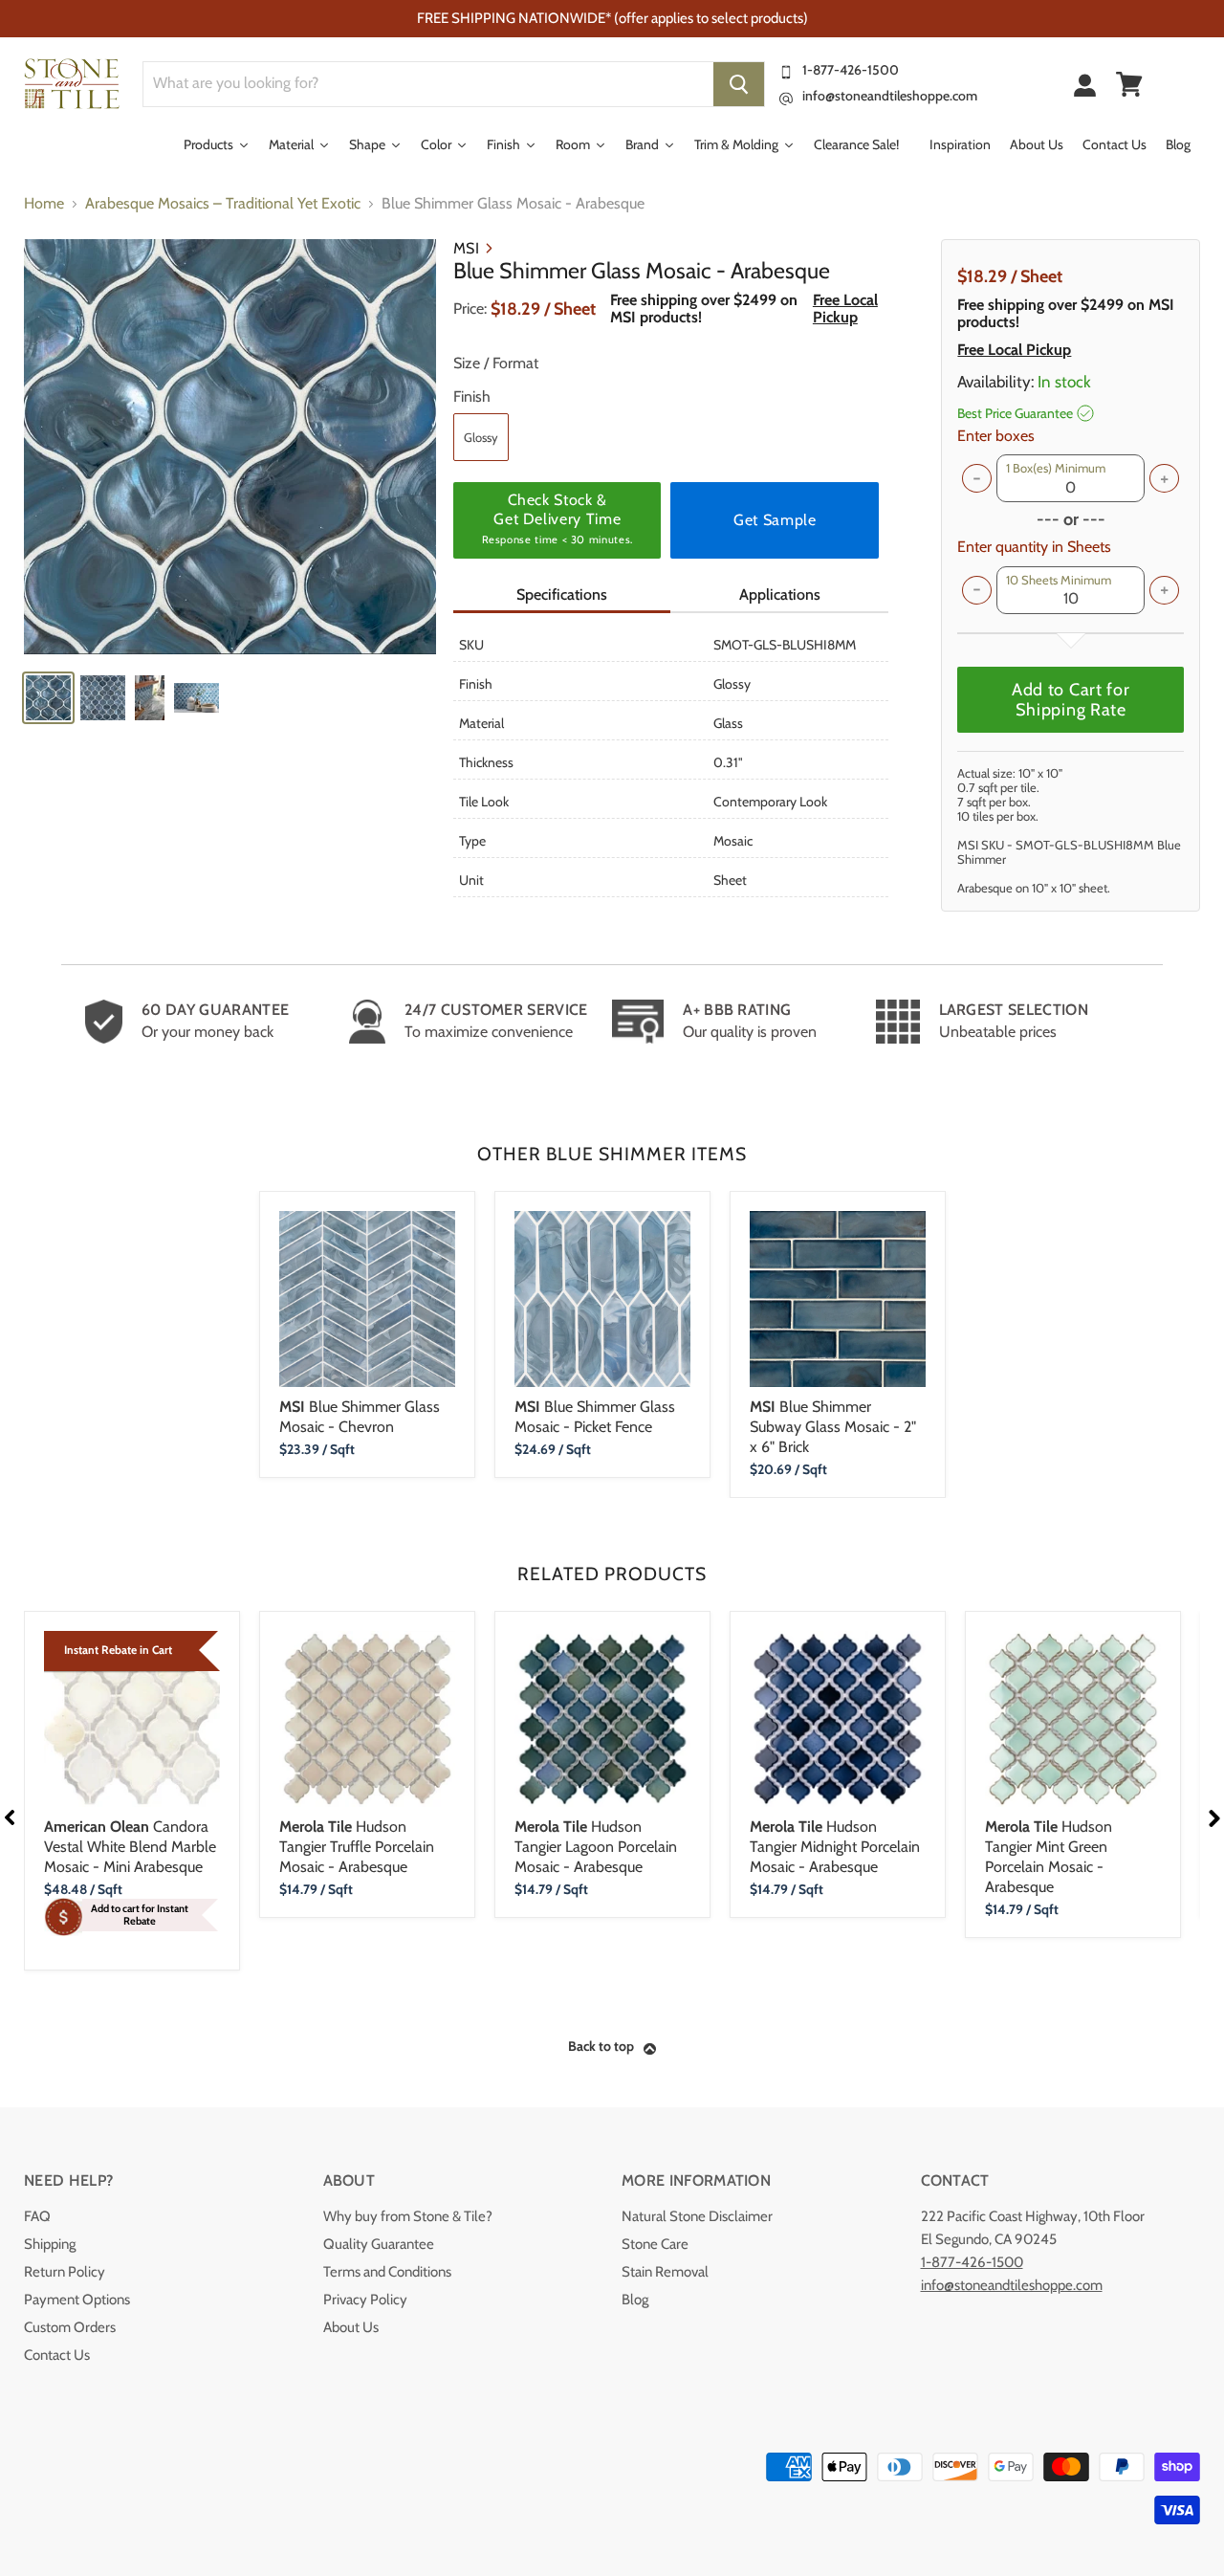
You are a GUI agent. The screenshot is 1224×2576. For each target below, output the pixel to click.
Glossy (481, 437)
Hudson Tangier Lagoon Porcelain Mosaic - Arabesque (596, 1847)
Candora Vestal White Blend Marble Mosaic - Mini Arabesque (130, 1847)
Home (44, 204)
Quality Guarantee (379, 2244)
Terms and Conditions (387, 2272)
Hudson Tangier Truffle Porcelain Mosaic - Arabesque (357, 1847)
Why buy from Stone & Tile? (408, 2216)
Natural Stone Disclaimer (697, 2216)
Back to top (601, 2046)
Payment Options (77, 2300)
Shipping (50, 2244)
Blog (635, 2300)
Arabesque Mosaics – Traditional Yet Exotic (223, 204)
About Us (351, 2327)
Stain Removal (665, 2272)
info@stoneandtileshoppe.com (890, 96)
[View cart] (1129, 84)
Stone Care (655, 2244)
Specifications (562, 594)
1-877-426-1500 (851, 70)
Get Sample (775, 520)
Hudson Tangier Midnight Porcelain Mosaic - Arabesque (835, 1847)
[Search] (739, 84)
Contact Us (57, 2355)
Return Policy (65, 2272)
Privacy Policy (365, 2300)
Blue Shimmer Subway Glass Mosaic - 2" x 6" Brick (833, 1427)
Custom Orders (70, 2327)
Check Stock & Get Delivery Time (557, 518)
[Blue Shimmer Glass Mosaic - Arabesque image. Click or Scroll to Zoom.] (230, 447)
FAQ (37, 2216)
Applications (780, 594)
